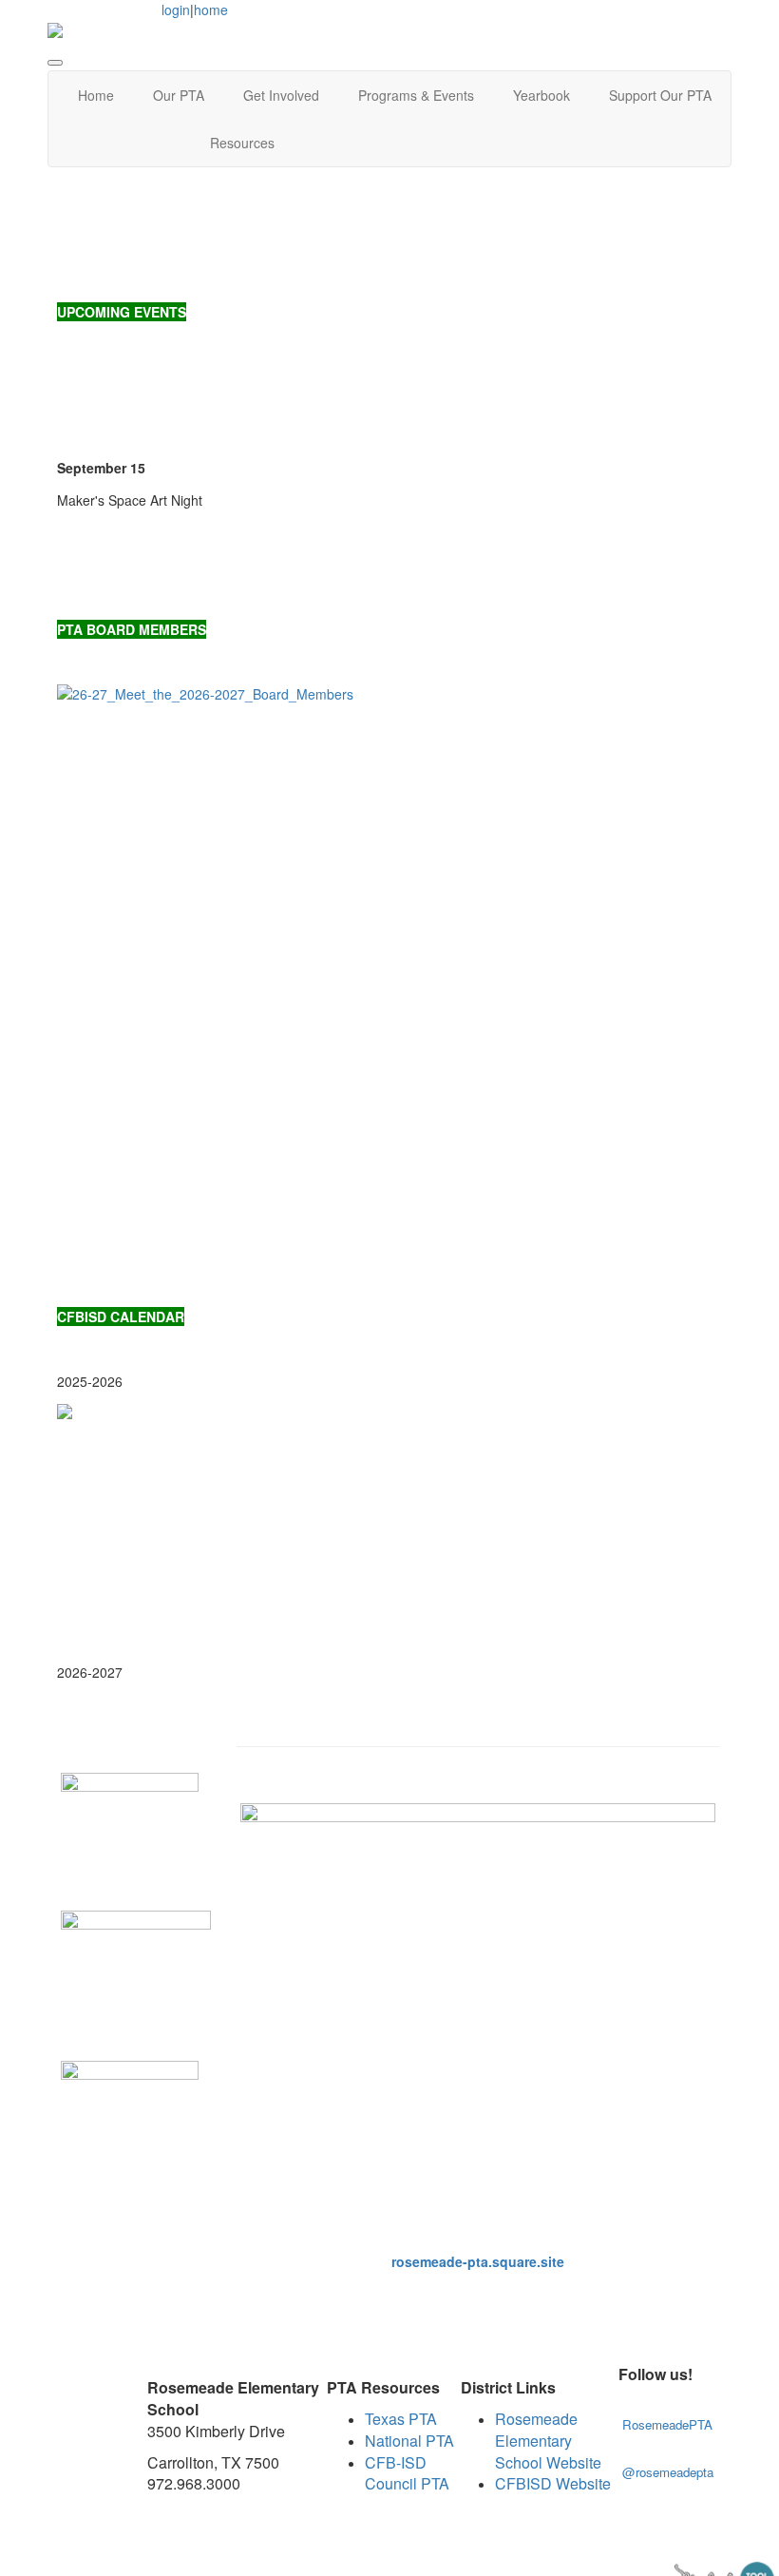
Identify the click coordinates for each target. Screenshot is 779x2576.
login (176, 10)
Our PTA (179, 95)
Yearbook (541, 95)
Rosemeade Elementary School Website (548, 2441)
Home (96, 95)
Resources (242, 143)
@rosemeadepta (670, 2472)
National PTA (409, 2441)
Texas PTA (401, 2419)
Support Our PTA (660, 95)
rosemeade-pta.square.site (478, 2261)
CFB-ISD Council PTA (407, 2473)
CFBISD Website (553, 2483)
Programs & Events (416, 95)
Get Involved (281, 95)
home (211, 10)
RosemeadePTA (667, 2424)
